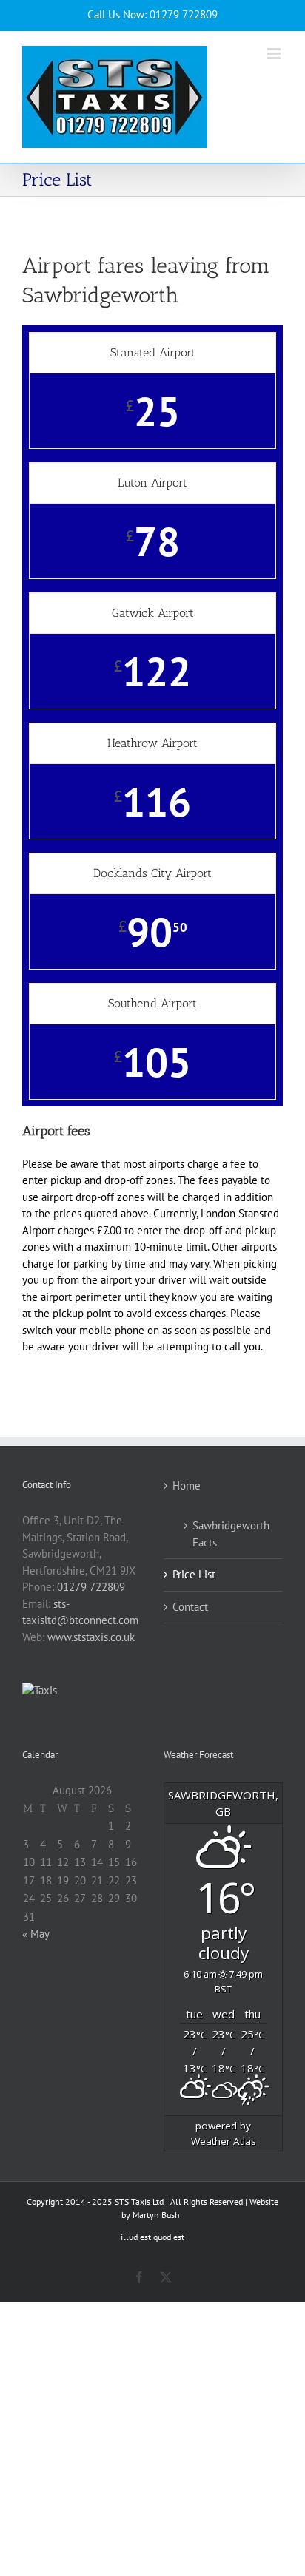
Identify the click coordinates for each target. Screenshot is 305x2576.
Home (187, 1485)
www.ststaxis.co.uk (91, 1637)
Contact (190, 1607)
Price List (194, 1574)
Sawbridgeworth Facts (230, 1534)
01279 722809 (91, 1587)
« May (36, 1934)
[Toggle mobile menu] (275, 54)
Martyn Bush (156, 2215)
